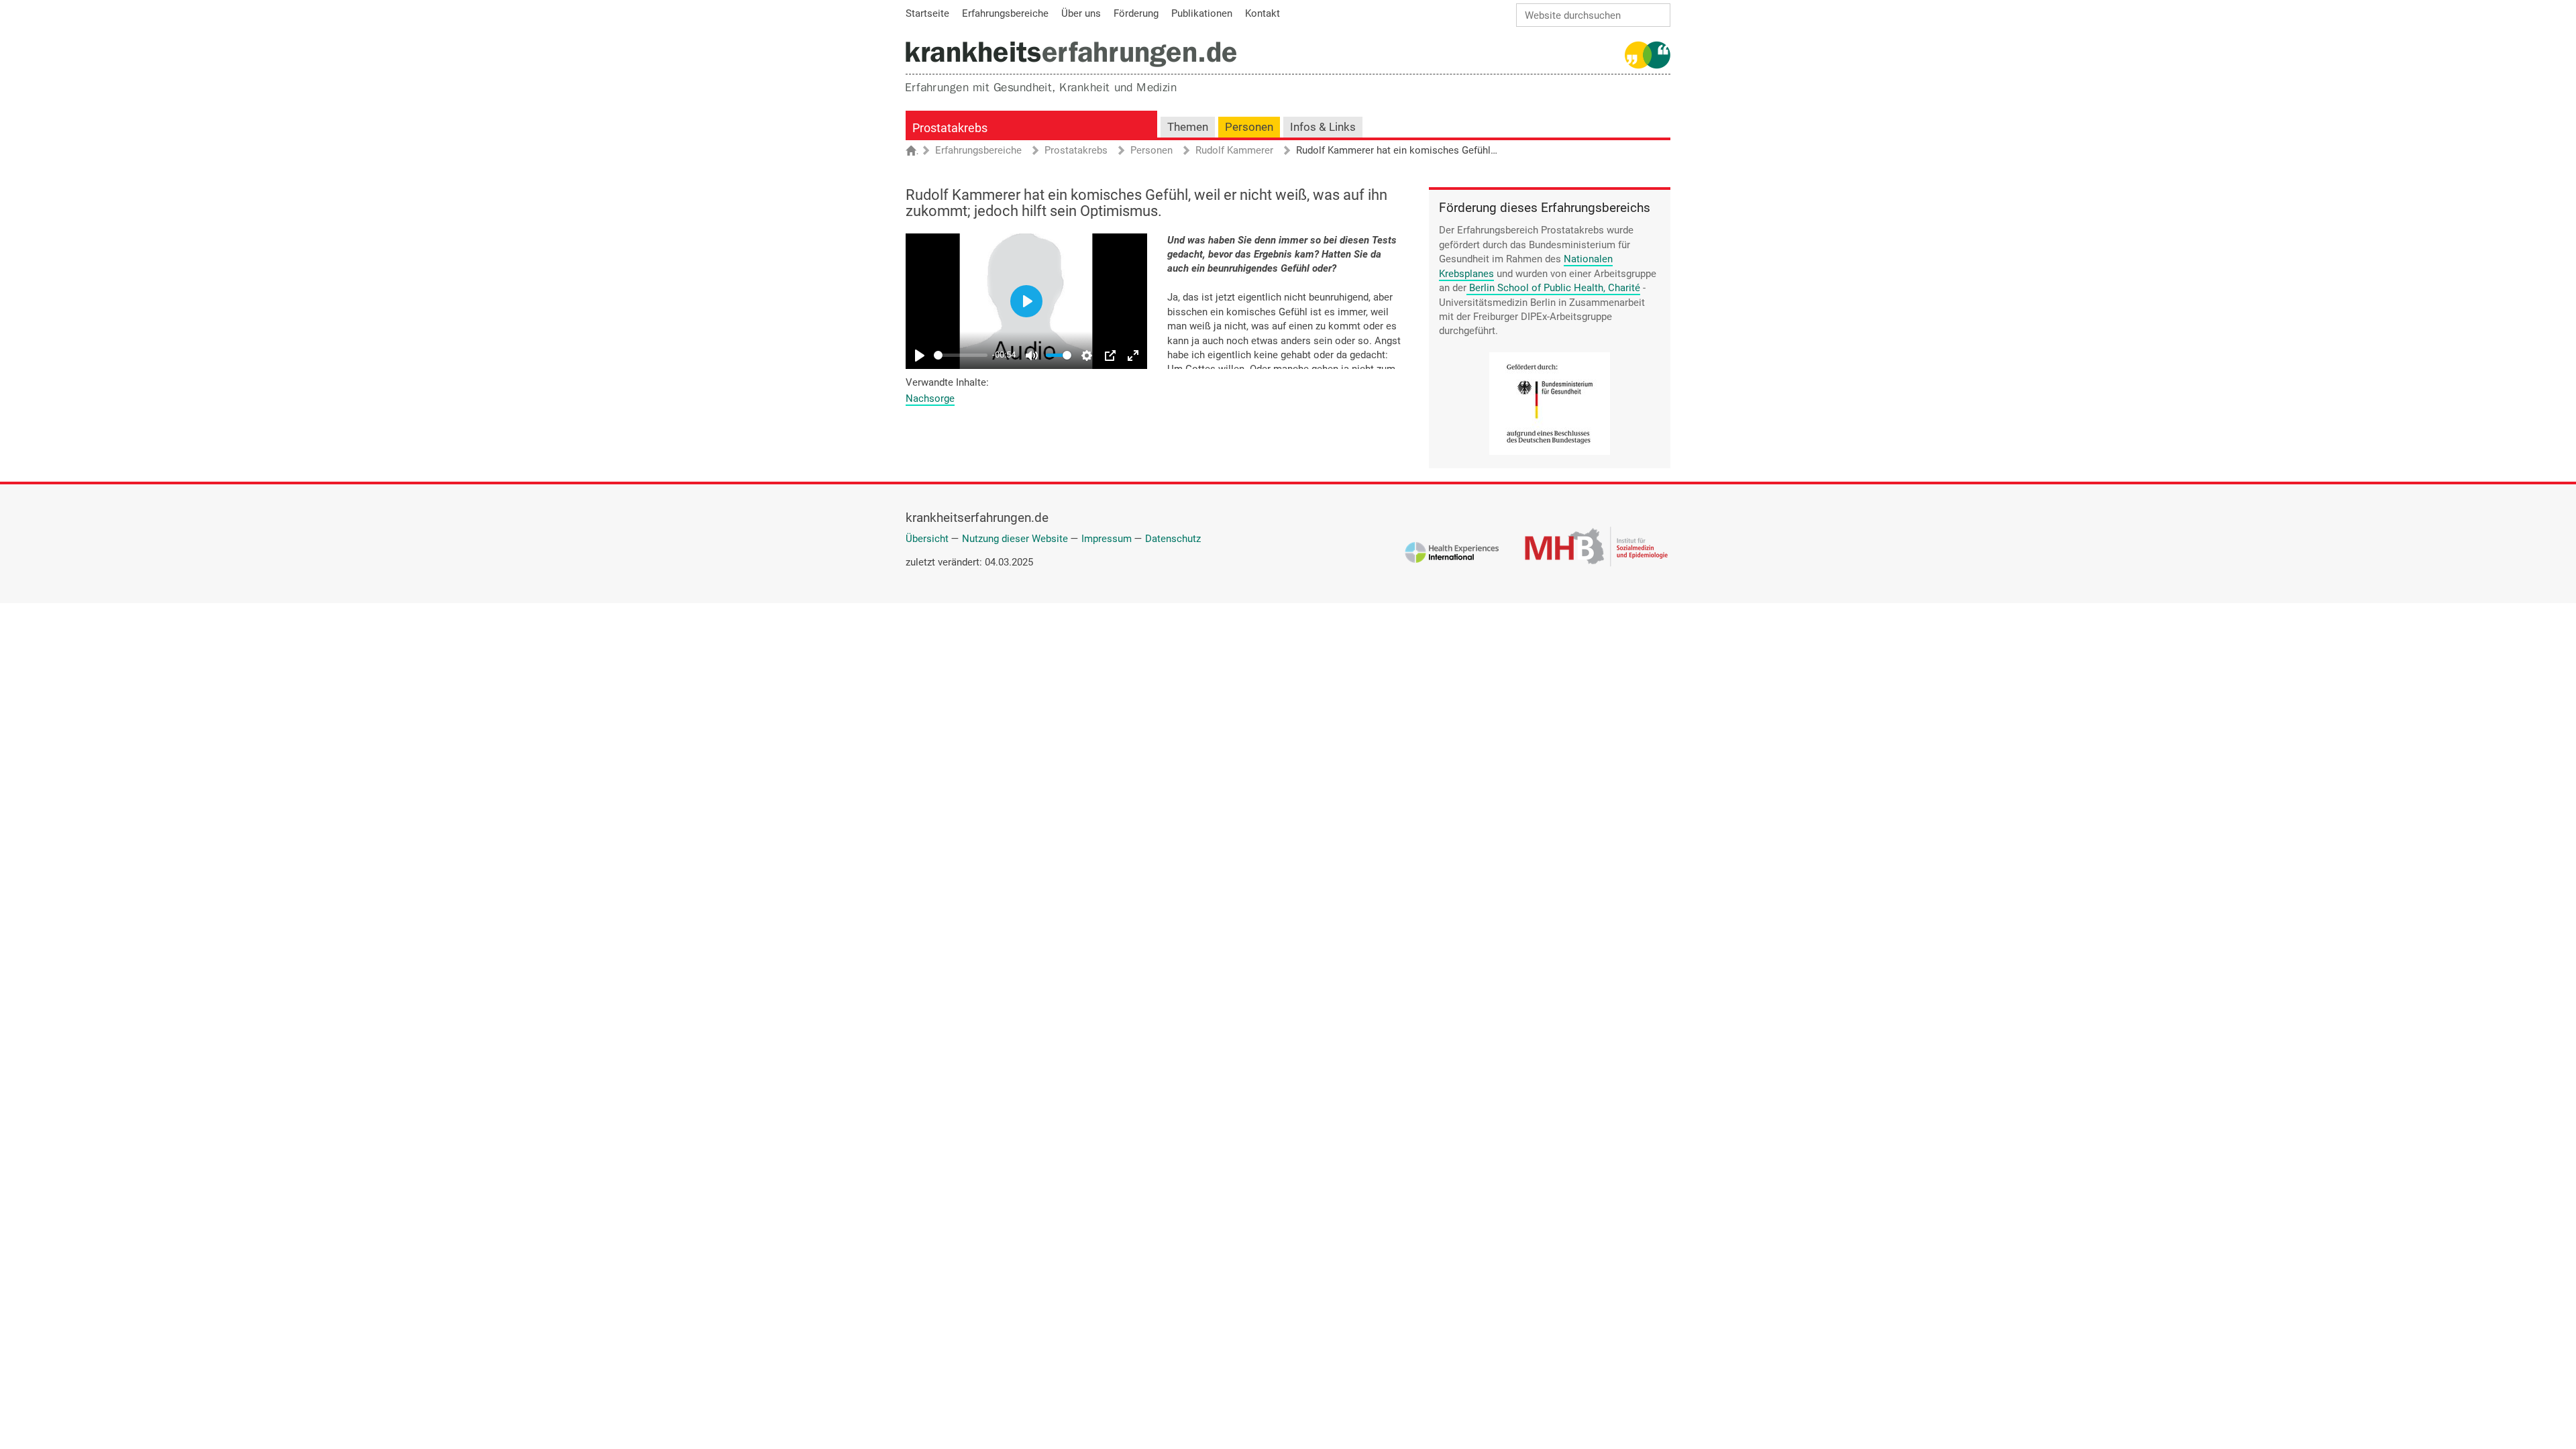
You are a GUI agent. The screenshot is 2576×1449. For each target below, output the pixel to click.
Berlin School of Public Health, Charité (1555, 288)
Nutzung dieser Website (1015, 539)
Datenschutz (1173, 539)
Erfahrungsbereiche (978, 151)
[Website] (1071, 54)
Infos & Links (1323, 127)
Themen (1188, 127)
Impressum (1107, 539)
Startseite (917, 152)
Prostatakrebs (950, 128)
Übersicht (927, 539)
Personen (1249, 127)
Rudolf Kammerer (1234, 151)
